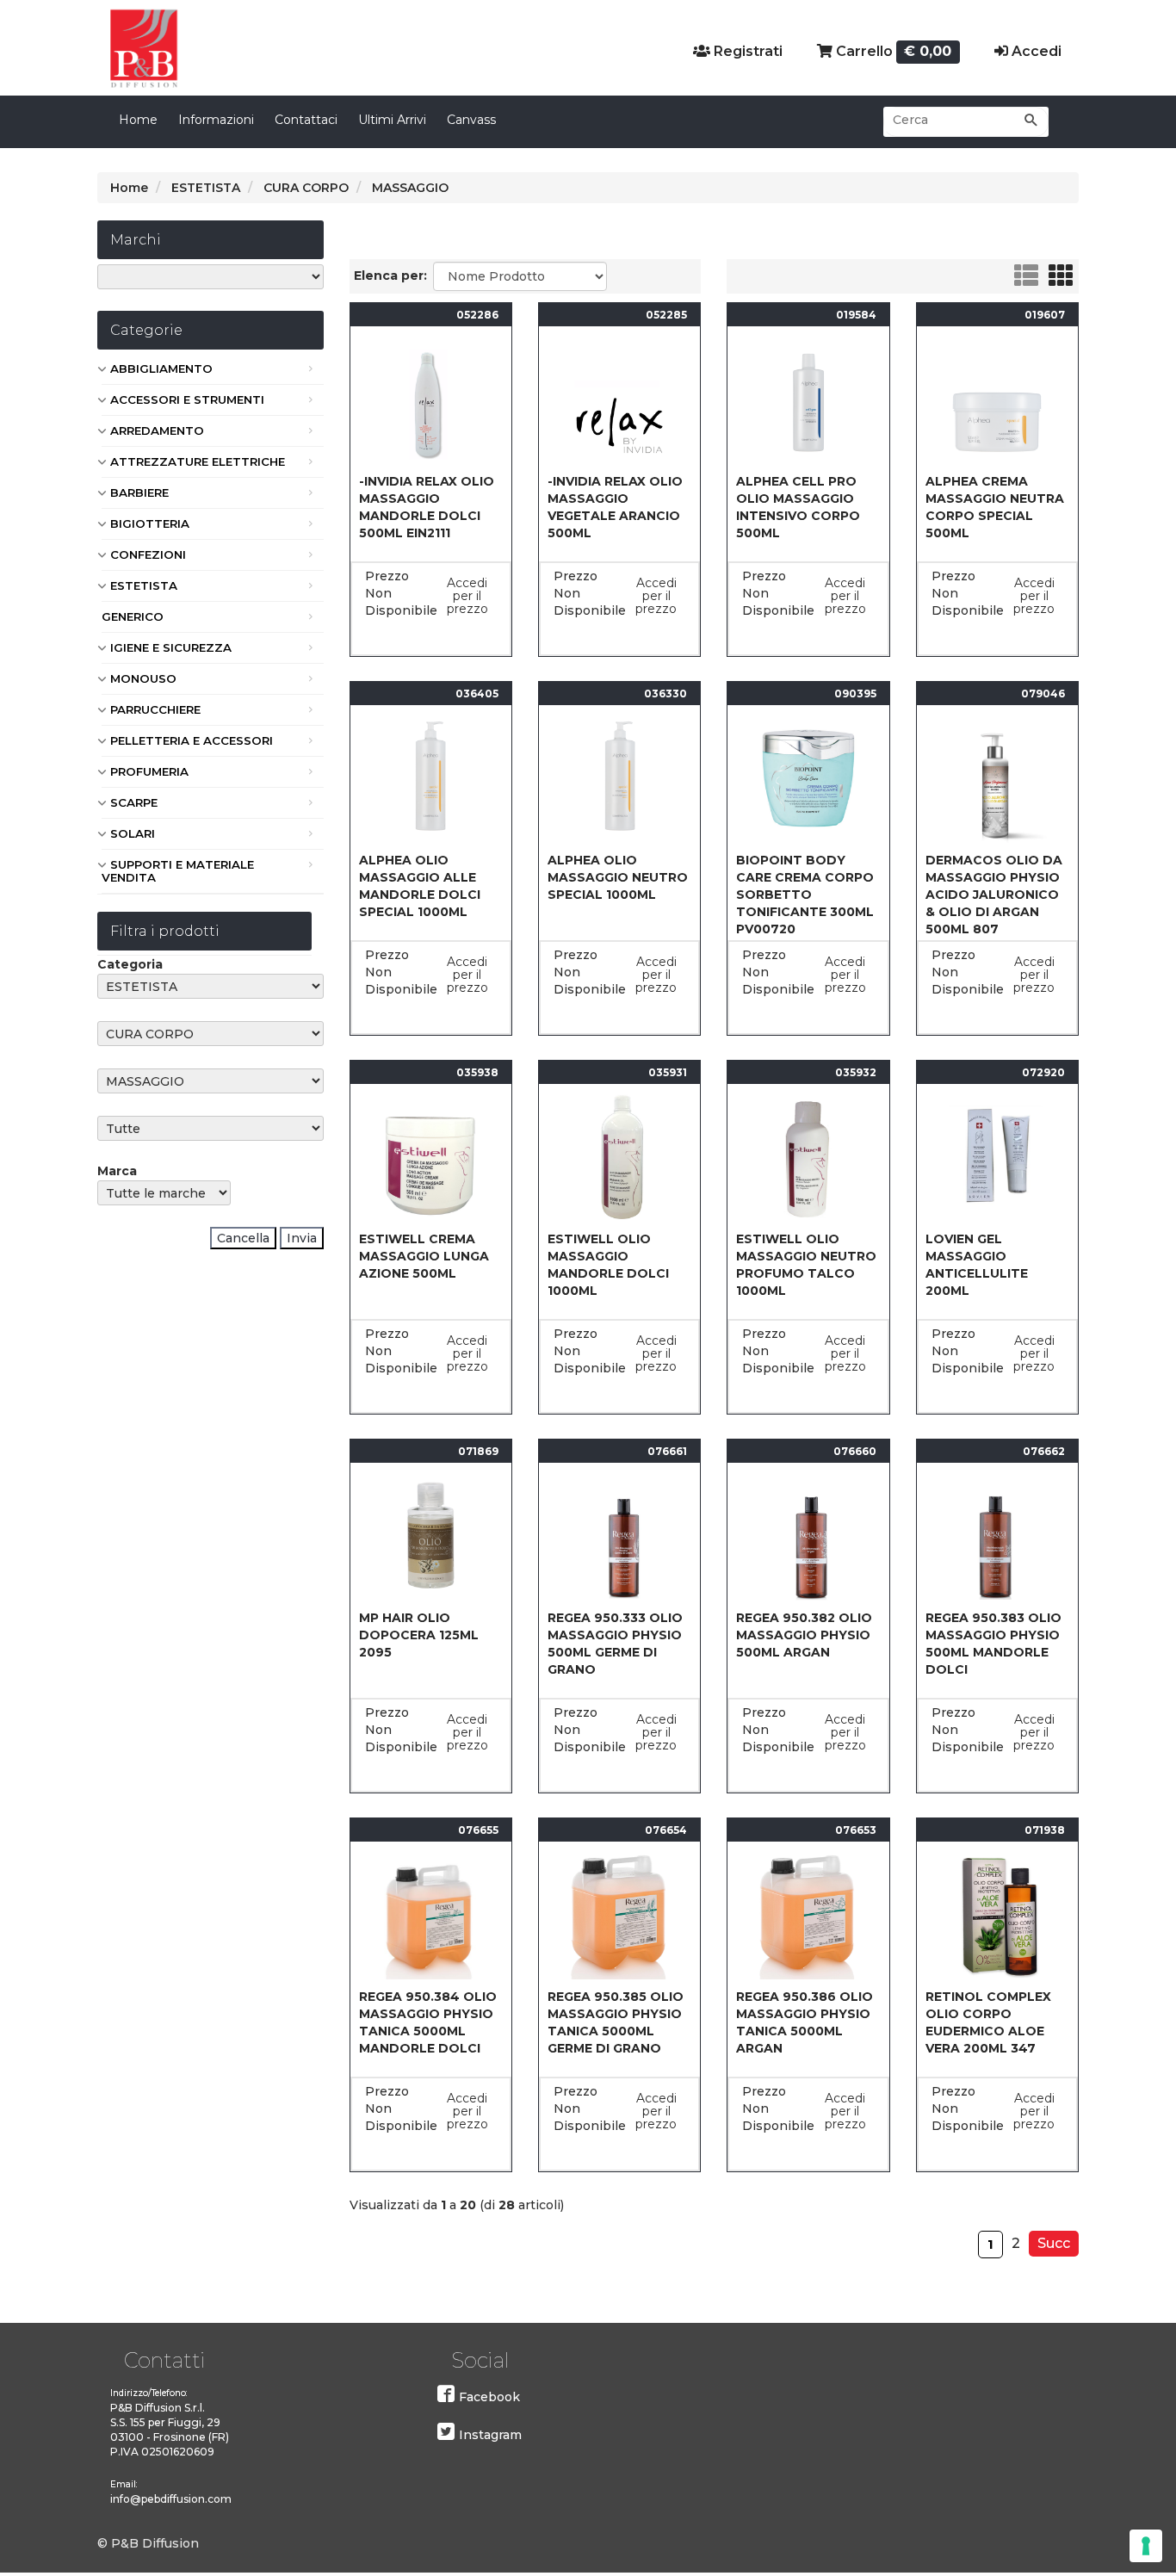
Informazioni (216, 120)
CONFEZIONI (148, 554)
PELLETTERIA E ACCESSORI (192, 740)
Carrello (892, 51)
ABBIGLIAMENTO (161, 368)
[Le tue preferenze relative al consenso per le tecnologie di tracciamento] (1146, 2546)
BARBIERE (139, 492)
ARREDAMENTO (157, 430)
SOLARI (133, 833)
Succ (1054, 2243)
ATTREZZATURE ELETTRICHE (198, 461)
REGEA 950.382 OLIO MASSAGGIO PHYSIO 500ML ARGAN (804, 1635)
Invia (302, 1238)
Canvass (471, 120)
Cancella (243, 1238)
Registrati (746, 51)
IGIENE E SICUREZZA (171, 647)
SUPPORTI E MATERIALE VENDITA (178, 871)
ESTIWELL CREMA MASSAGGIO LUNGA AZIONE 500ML (424, 1256)
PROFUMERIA (149, 771)
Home (138, 120)
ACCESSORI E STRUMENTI (187, 399)
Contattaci (306, 120)
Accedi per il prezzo (467, 596)
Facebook (489, 2397)
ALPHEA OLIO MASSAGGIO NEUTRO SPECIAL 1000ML (618, 877)
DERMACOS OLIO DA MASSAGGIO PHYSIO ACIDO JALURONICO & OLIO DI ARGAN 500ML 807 (994, 895)
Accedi (1035, 51)
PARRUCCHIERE (155, 709)
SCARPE (134, 802)
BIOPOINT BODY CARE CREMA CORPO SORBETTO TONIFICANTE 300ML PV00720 (805, 895)
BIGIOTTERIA (150, 523)
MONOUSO (143, 678)
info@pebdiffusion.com (171, 2499)
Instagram (490, 2435)
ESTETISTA (144, 585)
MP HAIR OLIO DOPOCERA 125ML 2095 (419, 1635)
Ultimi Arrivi (392, 120)
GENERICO (133, 616)
